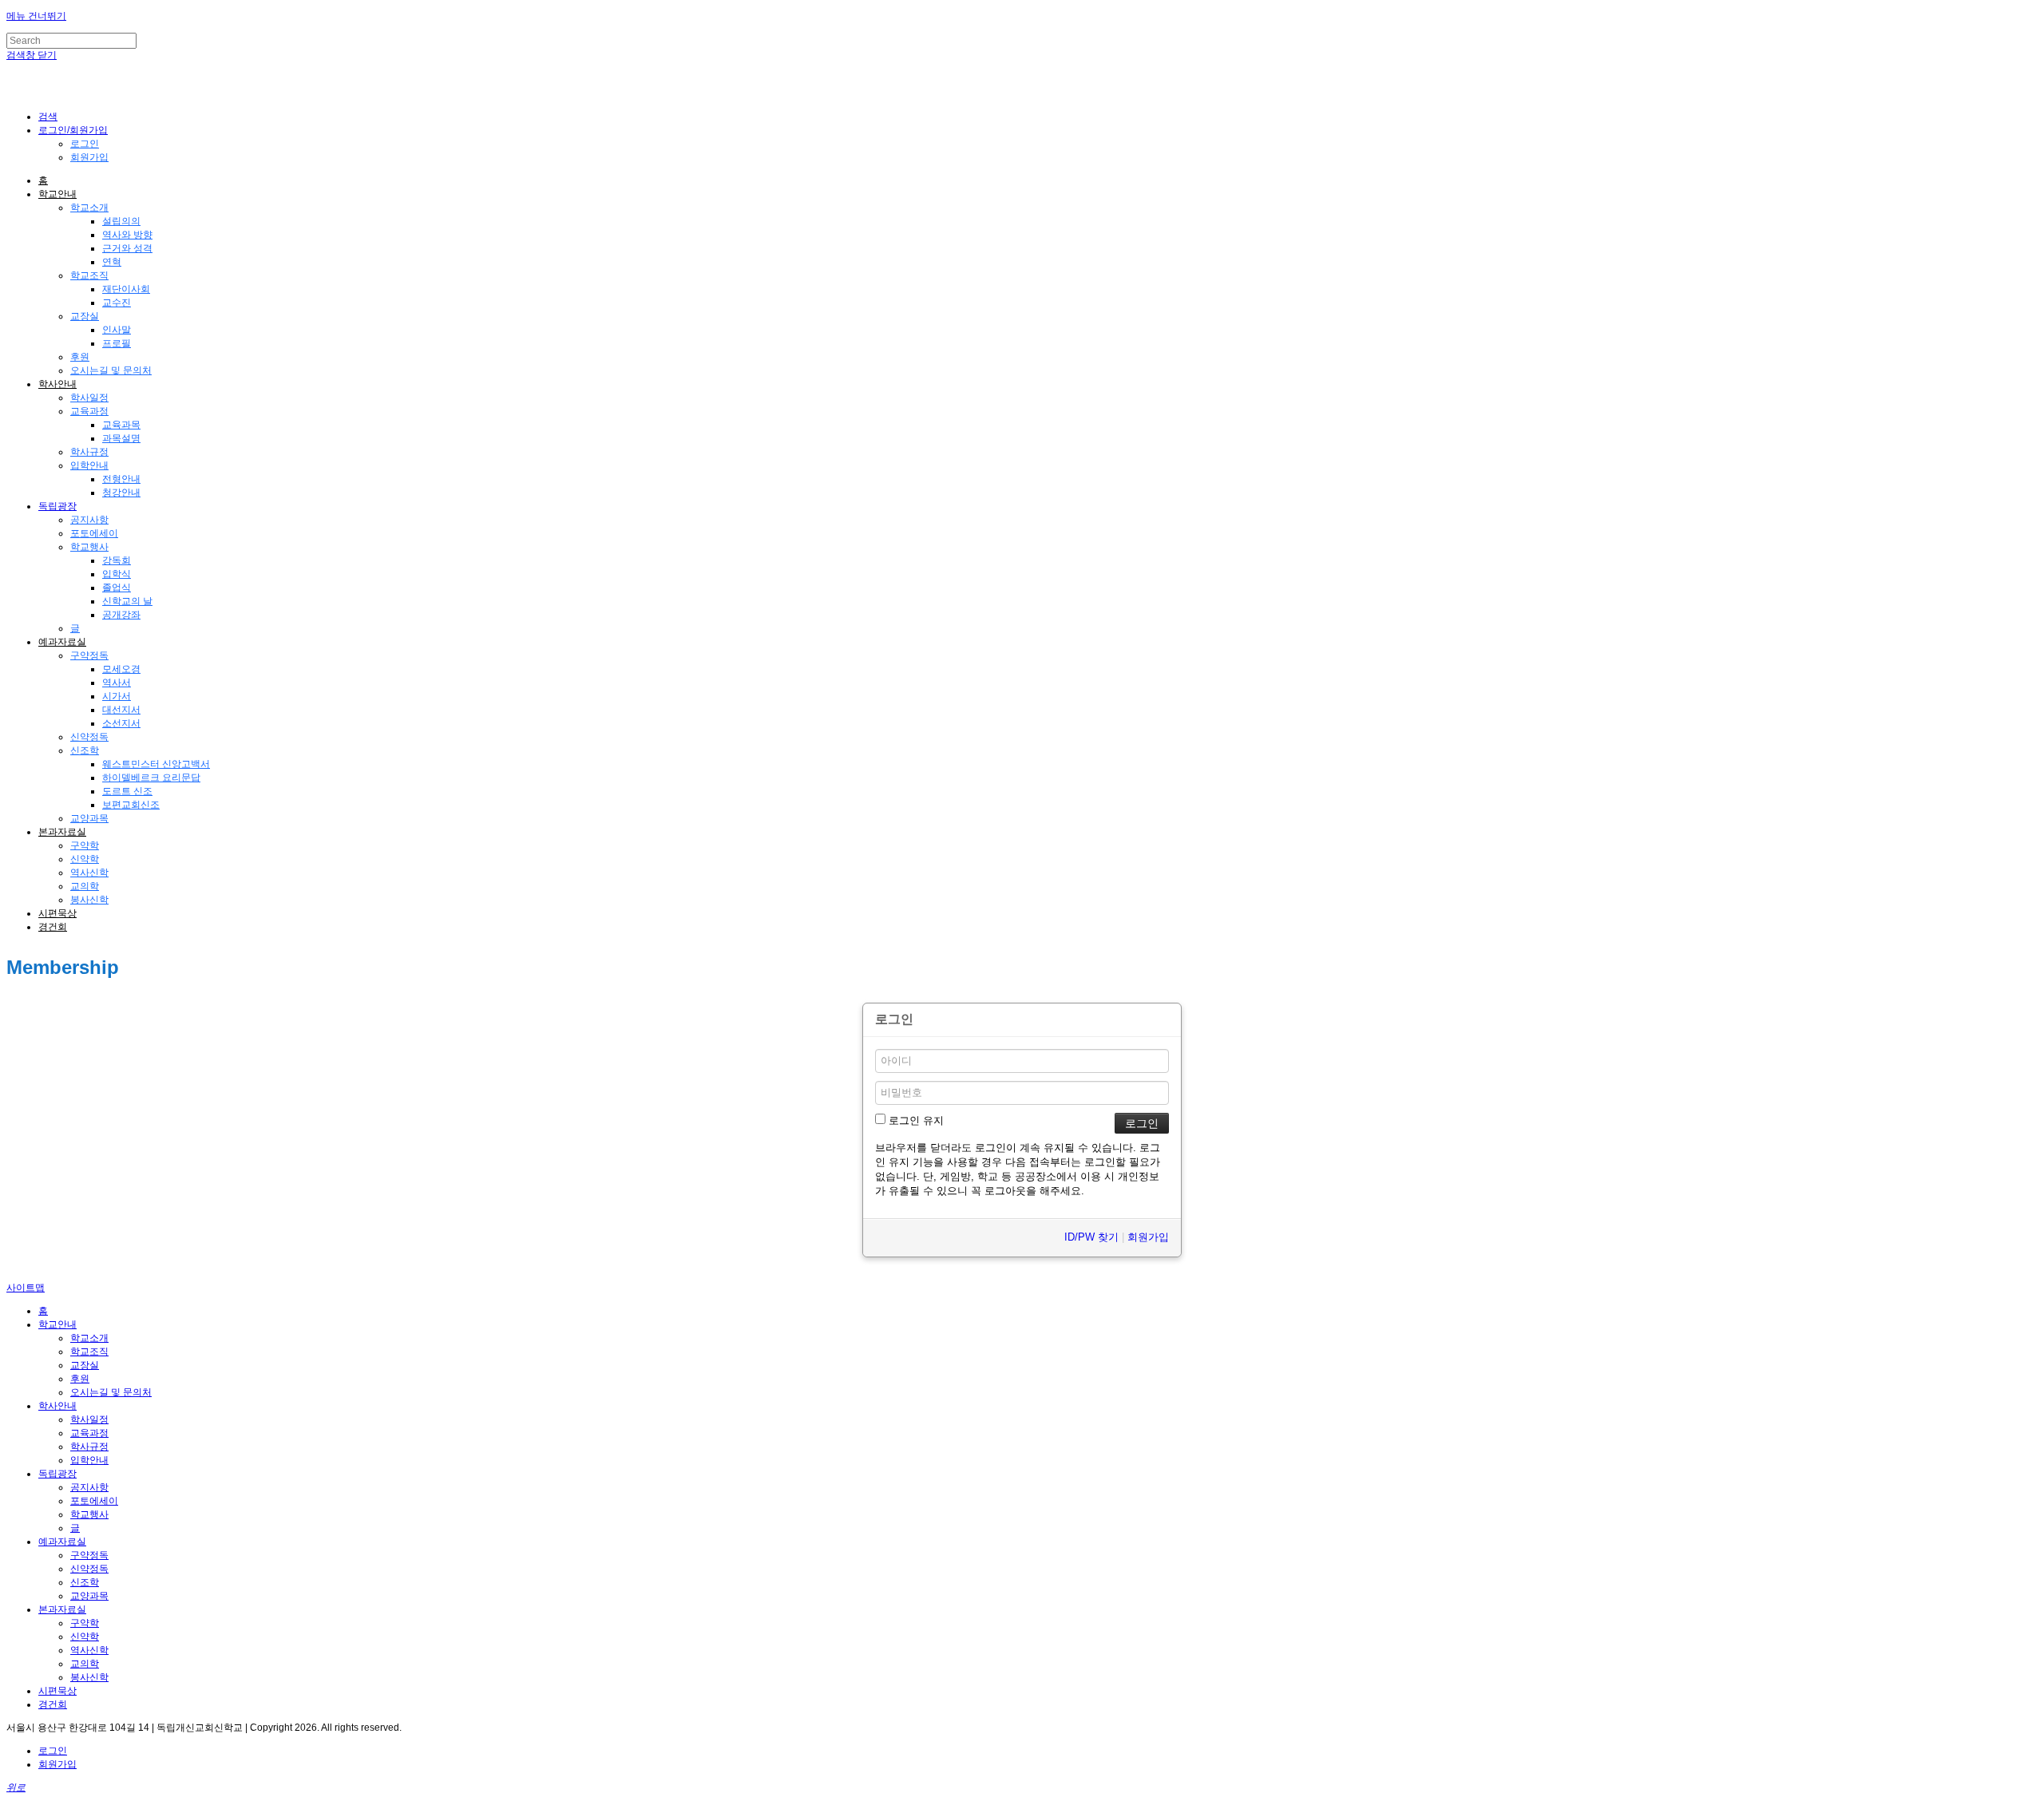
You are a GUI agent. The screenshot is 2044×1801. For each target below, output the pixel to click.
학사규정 (89, 452)
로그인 (85, 144)
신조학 (85, 750)
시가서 (117, 696)
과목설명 (121, 438)
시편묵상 (57, 913)
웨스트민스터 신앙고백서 (156, 764)
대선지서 (121, 710)
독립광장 (57, 506)
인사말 (117, 330)
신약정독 (89, 737)
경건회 (53, 927)
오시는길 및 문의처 (111, 370)
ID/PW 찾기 (1091, 1237)
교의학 (85, 886)
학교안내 (57, 194)
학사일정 (89, 398)
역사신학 (89, 873)
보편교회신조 (131, 805)
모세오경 (121, 669)
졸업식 (117, 588)
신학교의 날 (127, 601)
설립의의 (121, 221)
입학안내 (89, 465)
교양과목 (89, 818)
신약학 (85, 859)
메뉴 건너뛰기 (36, 16)
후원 (80, 357)
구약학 (85, 845)
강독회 (117, 560)
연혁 (112, 262)
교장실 (85, 316)
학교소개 (89, 208)
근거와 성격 (127, 248)
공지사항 (89, 520)
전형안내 (121, 479)
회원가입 (89, 157)
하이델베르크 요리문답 (151, 778)
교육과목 (121, 425)
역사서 (117, 683)
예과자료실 (62, 642)
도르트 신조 (127, 791)
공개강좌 (121, 615)
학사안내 (57, 384)
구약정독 (89, 655)
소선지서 (121, 723)
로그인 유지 (915, 1120)
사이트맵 (26, 1288)
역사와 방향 (127, 235)
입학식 (117, 574)
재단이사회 (126, 289)
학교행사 (89, 547)
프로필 (117, 343)
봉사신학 (89, 900)
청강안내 (121, 493)
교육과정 (89, 411)
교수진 (117, 303)
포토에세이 (94, 533)
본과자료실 (62, 832)
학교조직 (89, 275)
